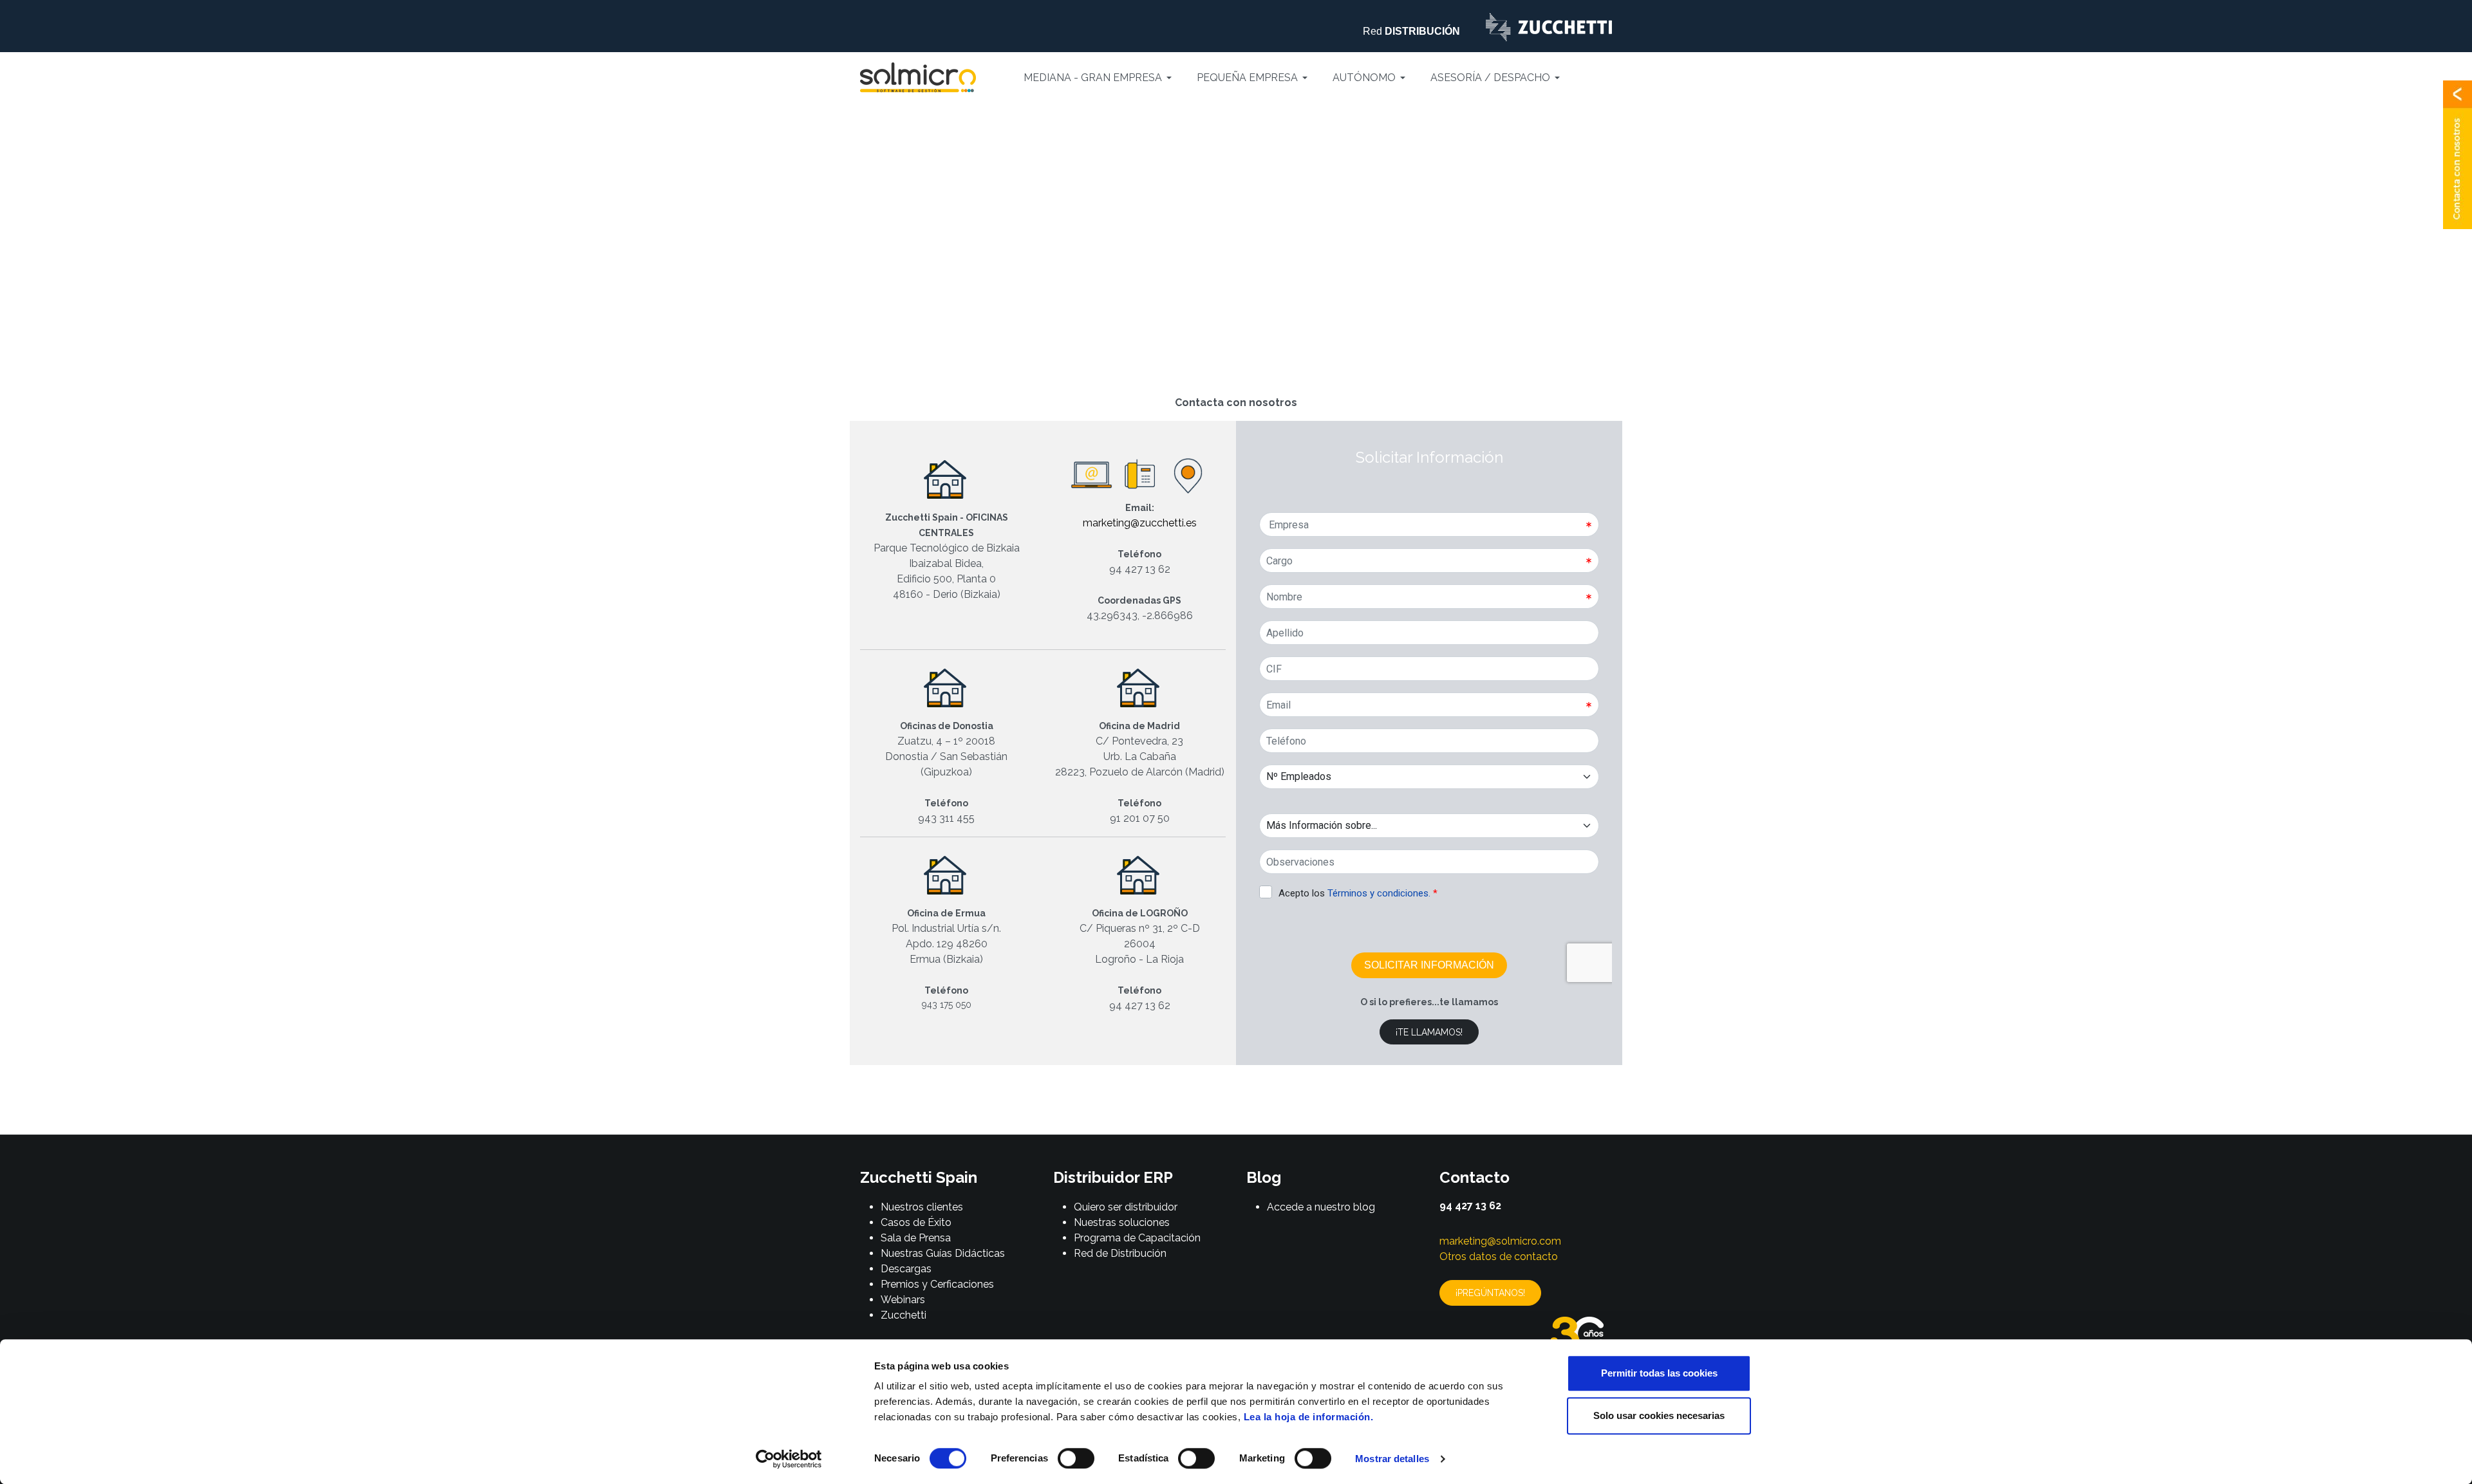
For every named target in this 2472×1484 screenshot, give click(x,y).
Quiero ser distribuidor (1126, 1207)
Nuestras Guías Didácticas (943, 1253)
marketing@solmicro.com (1500, 1241)
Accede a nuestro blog (1321, 1207)
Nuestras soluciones (1122, 1222)
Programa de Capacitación (1137, 1238)
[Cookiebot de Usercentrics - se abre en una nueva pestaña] (789, 1459)
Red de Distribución (1120, 1253)
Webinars (903, 1300)
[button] (1100, 78)
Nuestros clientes (922, 1207)
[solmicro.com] (918, 77)
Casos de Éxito (916, 1222)
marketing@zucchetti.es (1140, 523)
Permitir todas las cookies (1659, 1373)
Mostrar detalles (1392, 1459)
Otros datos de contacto (1499, 1257)
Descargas (906, 1269)
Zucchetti (904, 1315)
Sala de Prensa (916, 1238)
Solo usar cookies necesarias (1659, 1415)
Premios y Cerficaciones (937, 1284)
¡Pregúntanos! (1490, 1293)
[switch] (1076, 1458)
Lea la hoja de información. (1309, 1417)
